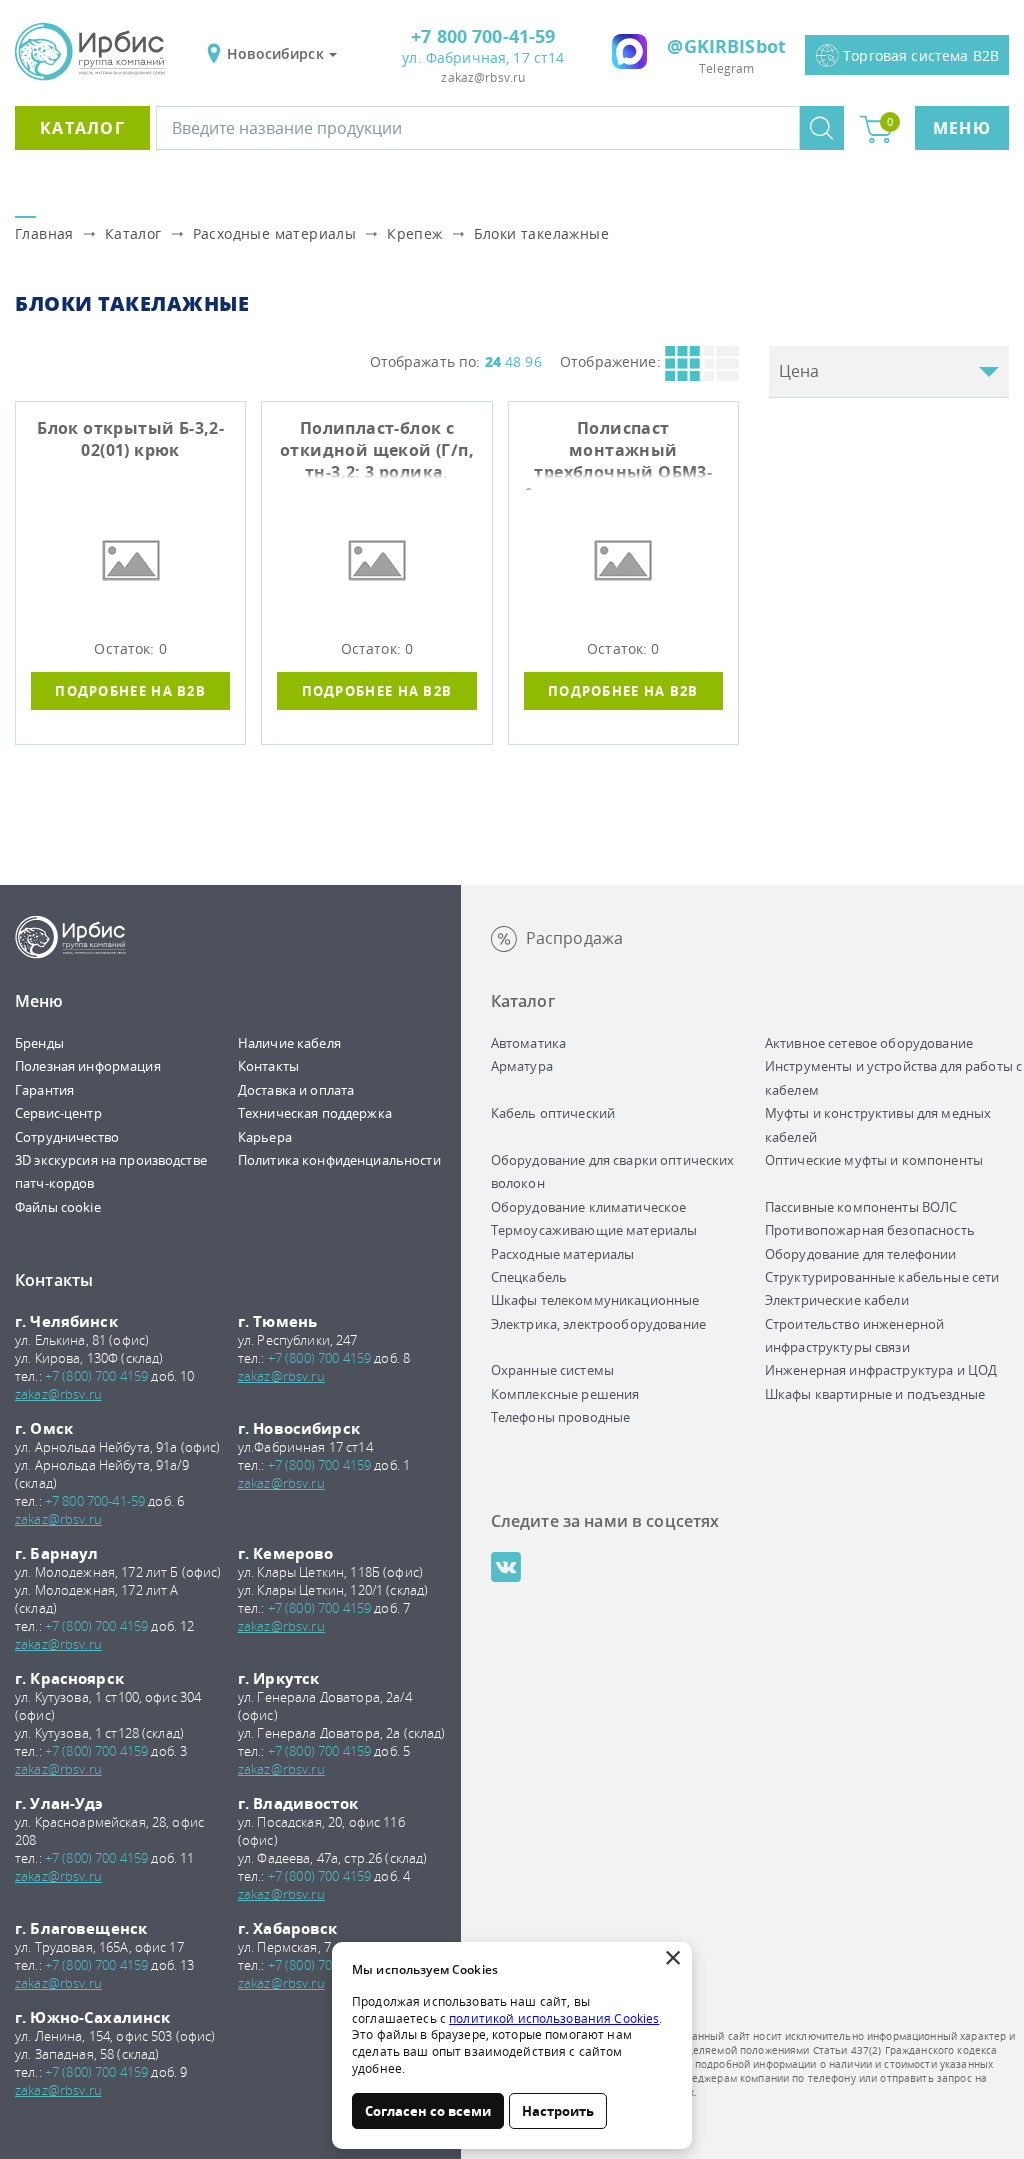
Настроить (558, 2111)
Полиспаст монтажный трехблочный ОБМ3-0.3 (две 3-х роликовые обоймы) (623, 453)
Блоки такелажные (541, 233)
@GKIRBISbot (726, 46)
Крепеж (414, 233)
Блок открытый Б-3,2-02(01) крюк (130, 439)
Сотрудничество (67, 1137)
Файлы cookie (58, 1207)
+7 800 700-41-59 (483, 36)
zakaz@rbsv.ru (483, 77)
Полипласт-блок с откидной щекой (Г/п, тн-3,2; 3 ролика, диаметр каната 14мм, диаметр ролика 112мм (377, 453)
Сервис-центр (58, 1113)
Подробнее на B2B (130, 691)
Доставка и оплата (296, 1090)
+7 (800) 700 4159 (96, 1376)
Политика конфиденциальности (339, 1160)
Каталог (82, 128)
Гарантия (44, 1090)
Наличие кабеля (289, 1043)
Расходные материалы (275, 233)
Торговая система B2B (921, 55)
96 (533, 361)
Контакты (268, 1066)
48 (513, 361)
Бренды (39, 1043)
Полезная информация (88, 1066)
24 (493, 361)
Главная (44, 233)
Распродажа (574, 938)
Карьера (265, 1137)
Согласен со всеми (428, 2111)
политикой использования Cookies (554, 2018)
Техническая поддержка (315, 1113)
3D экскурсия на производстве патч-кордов (111, 1171)
